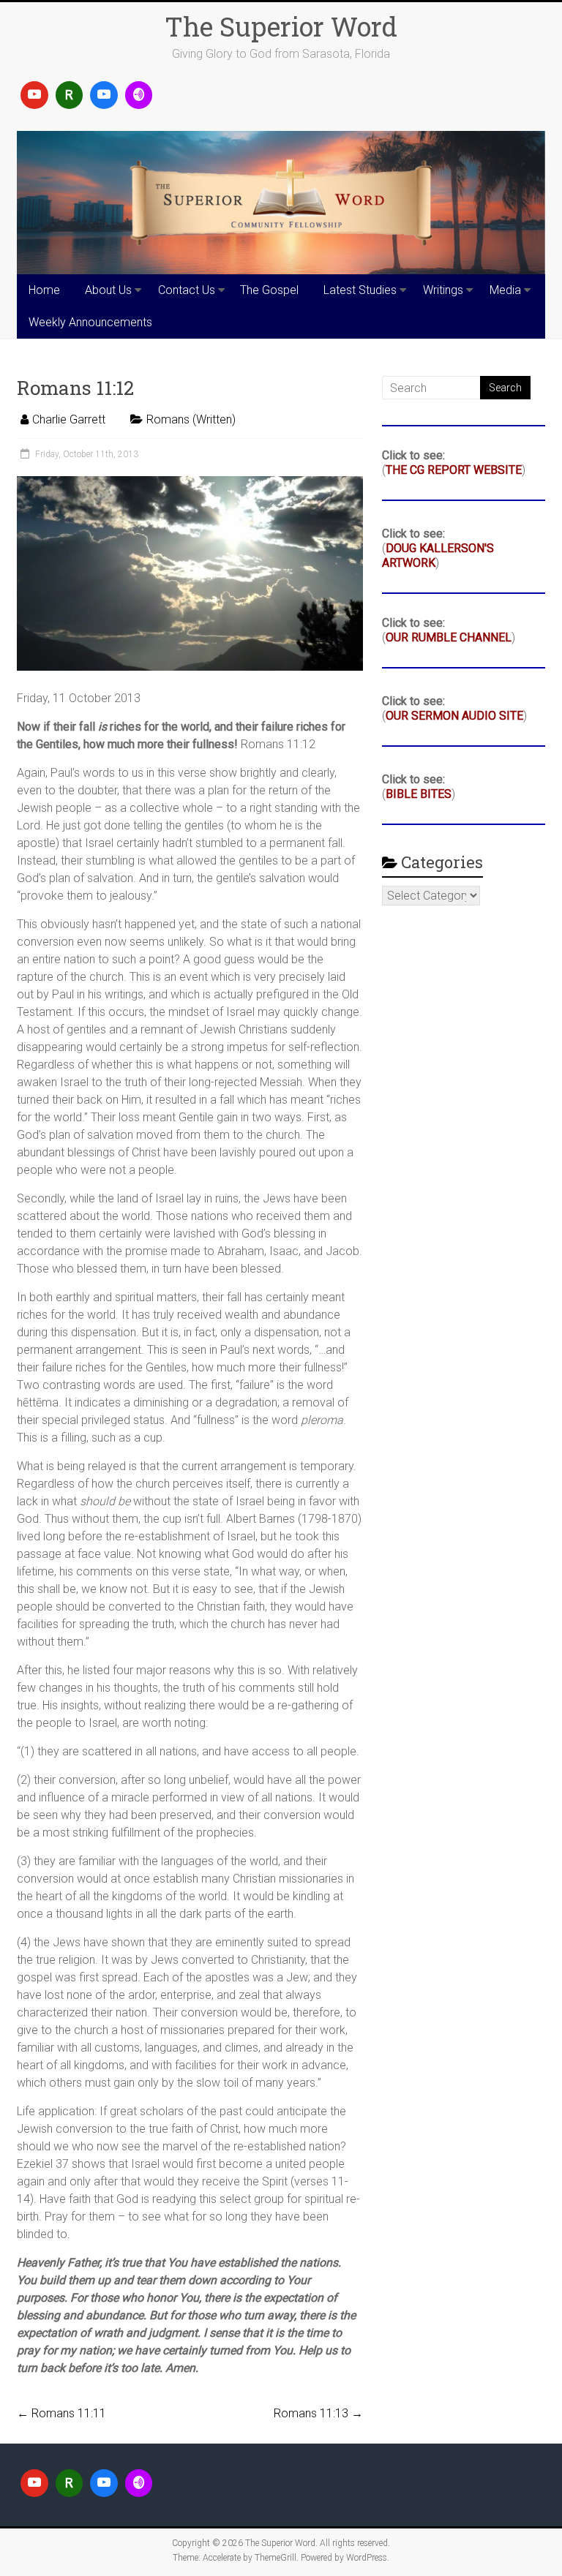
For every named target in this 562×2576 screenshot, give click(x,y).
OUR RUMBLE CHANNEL (449, 637)
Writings (443, 290)
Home (44, 290)
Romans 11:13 (318, 2413)
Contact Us (187, 290)
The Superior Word (281, 26)
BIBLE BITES (419, 794)
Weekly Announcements (90, 322)
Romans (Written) (191, 419)
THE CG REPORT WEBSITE (454, 470)
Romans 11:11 (61, 2413)
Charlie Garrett (69, 419)
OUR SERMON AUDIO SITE (454, 716)
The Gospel (269, 290)
